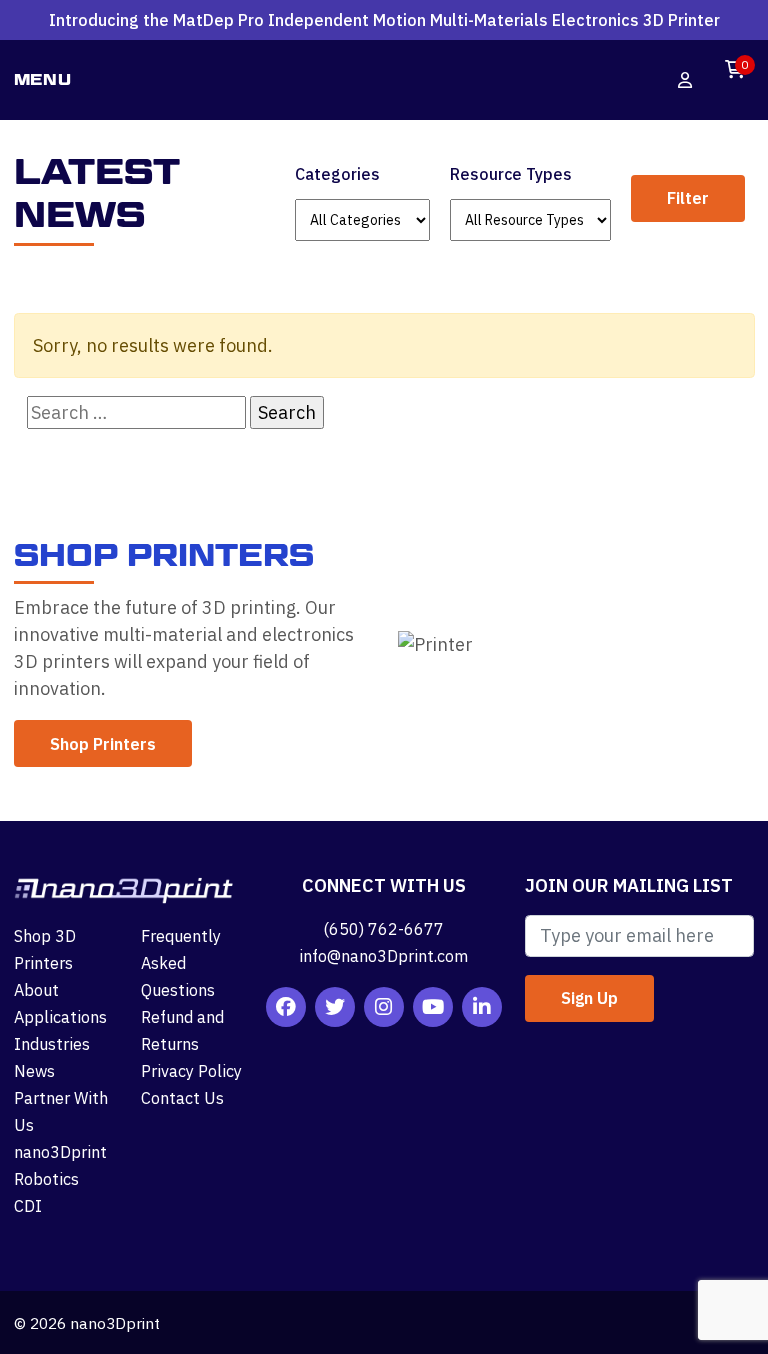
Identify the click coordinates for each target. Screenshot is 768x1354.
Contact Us (182, 1097)
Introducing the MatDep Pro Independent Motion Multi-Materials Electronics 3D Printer (384, 24)
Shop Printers (103, 743)
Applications (60, 1016)
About (36, 989)
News (34, 1070)
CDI (28, 1205)
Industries (52, 1043)
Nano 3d (369, 80)
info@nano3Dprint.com (383, 955)
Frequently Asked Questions (181, 962)
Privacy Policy (191, 1070)
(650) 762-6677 (383, 928)
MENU (43, 79)
